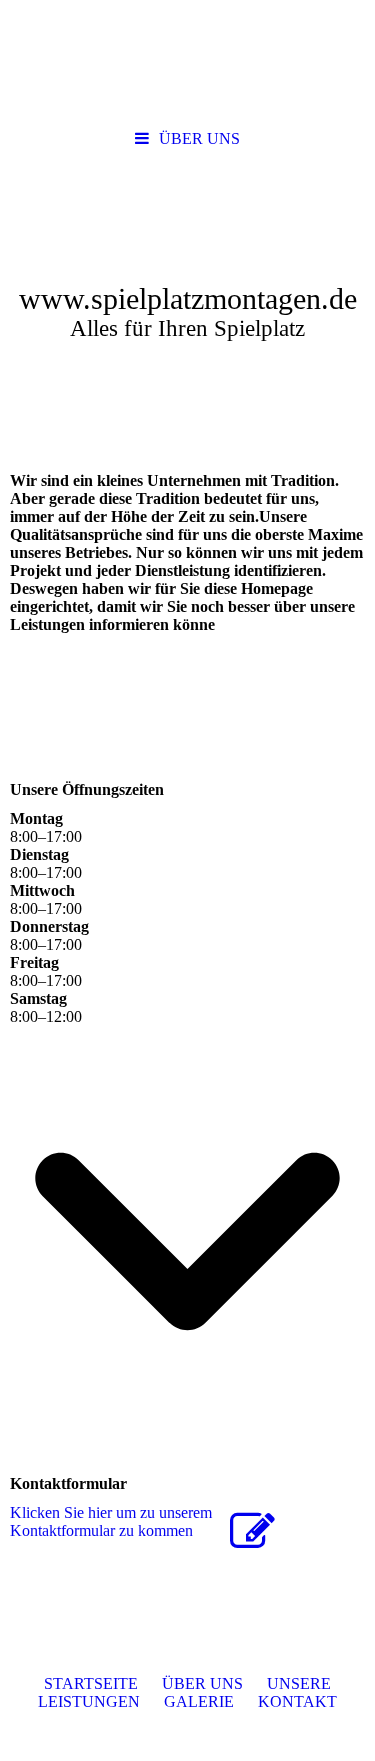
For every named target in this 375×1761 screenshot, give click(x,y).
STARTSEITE (91, 1683)
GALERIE (199, 1701)
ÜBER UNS (199, 138)
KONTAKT (297, 1701)
